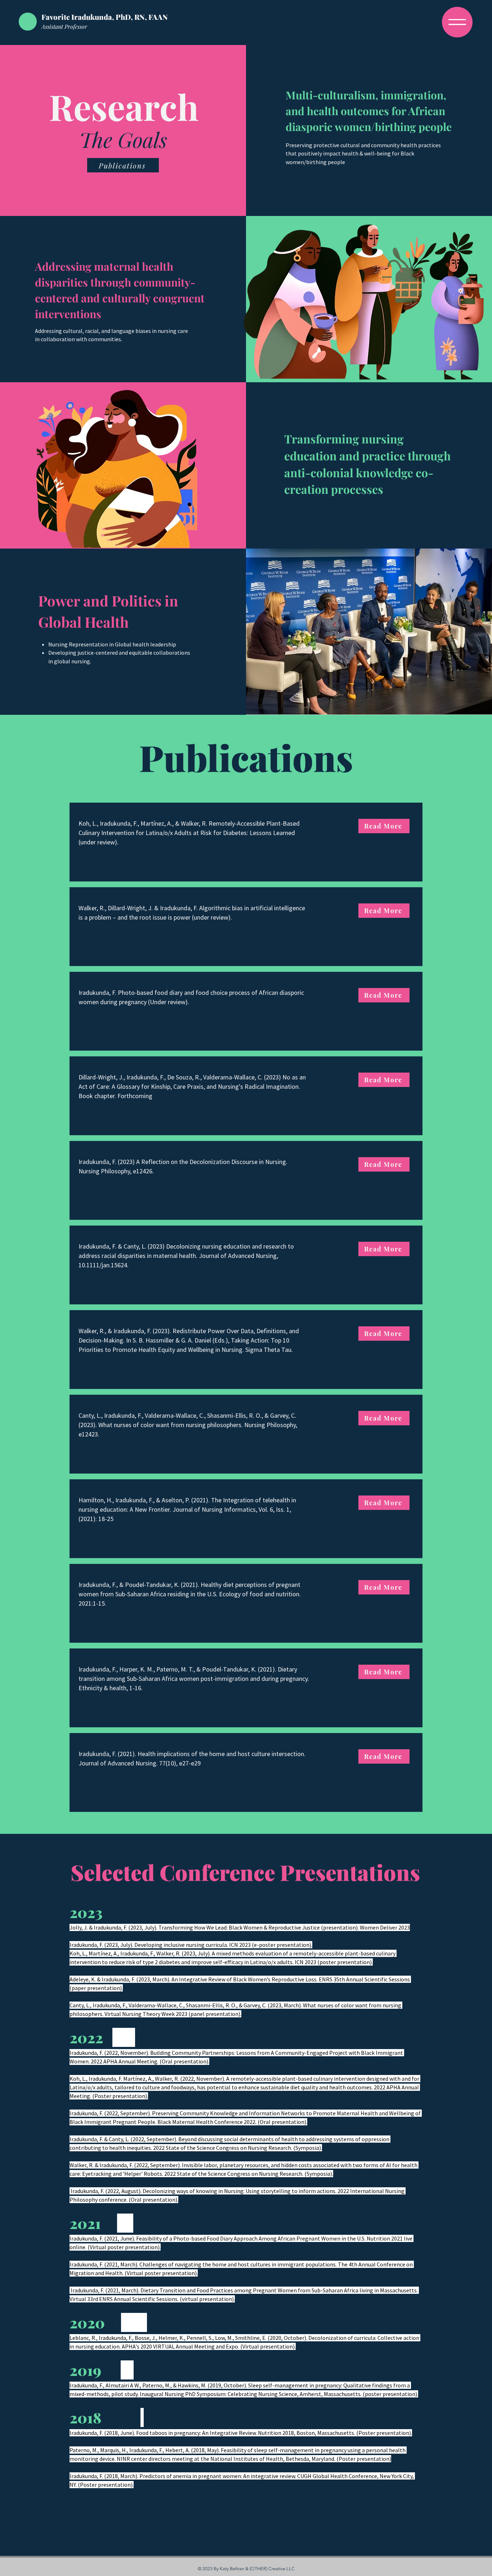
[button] (457, 22)
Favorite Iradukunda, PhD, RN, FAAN (105, 17)
